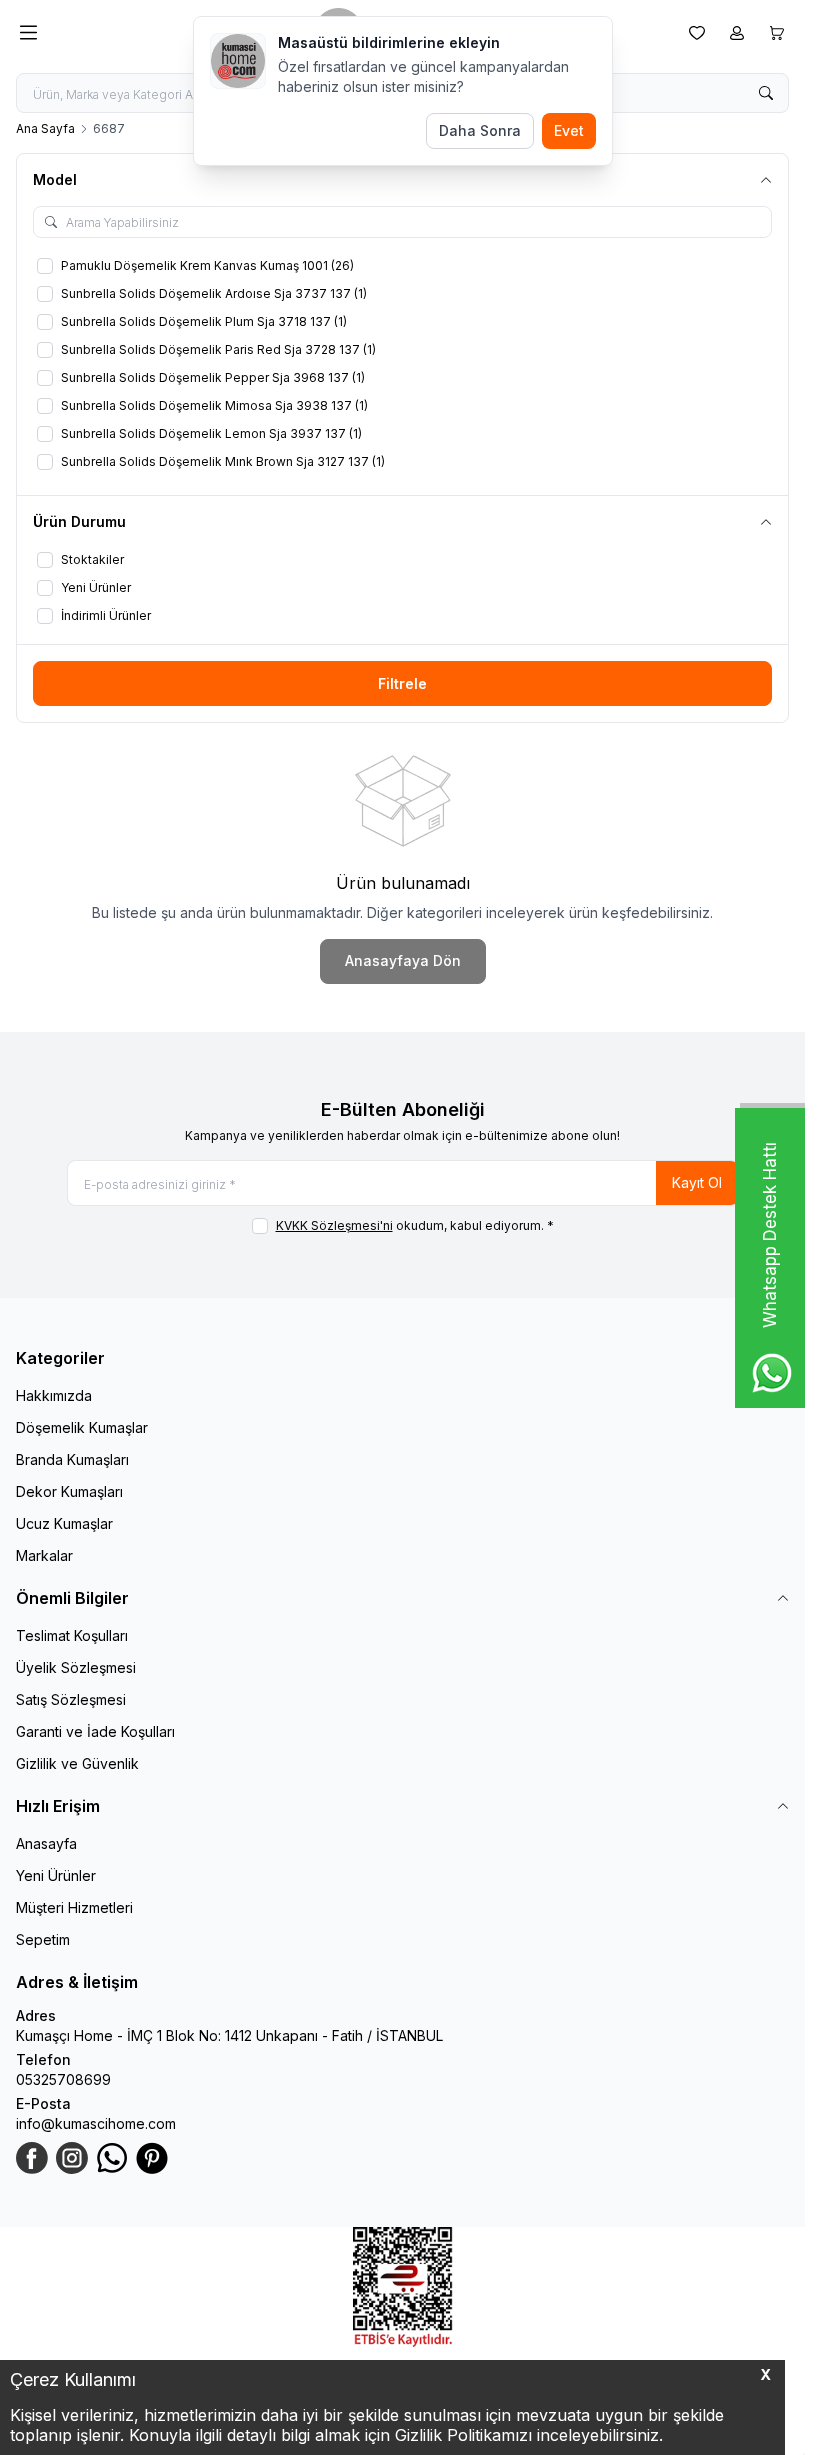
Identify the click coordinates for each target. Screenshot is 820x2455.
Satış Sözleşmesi (71, 1699)
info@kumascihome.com (96, 2123)
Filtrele (402, 683)
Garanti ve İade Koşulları (95, 1731)
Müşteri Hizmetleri (74, 1907)
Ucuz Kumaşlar (64, 1523)
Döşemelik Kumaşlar (82, 1427)
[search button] (766, 93)
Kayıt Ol (697, 1182)
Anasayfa (46, 1843)
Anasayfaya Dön (403, 960)
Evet (569, 130)
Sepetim (43, 1939)
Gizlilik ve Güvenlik (77, 1763)
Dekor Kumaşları (69, 1491)
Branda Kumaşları (72, 1459)
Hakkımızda (54, 1395)
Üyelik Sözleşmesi (76, 1667)
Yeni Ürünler (56, 1875)
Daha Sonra (480, 130)
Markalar (44, 1555)
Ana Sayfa (45, 128)
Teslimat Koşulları (72, 1635)
